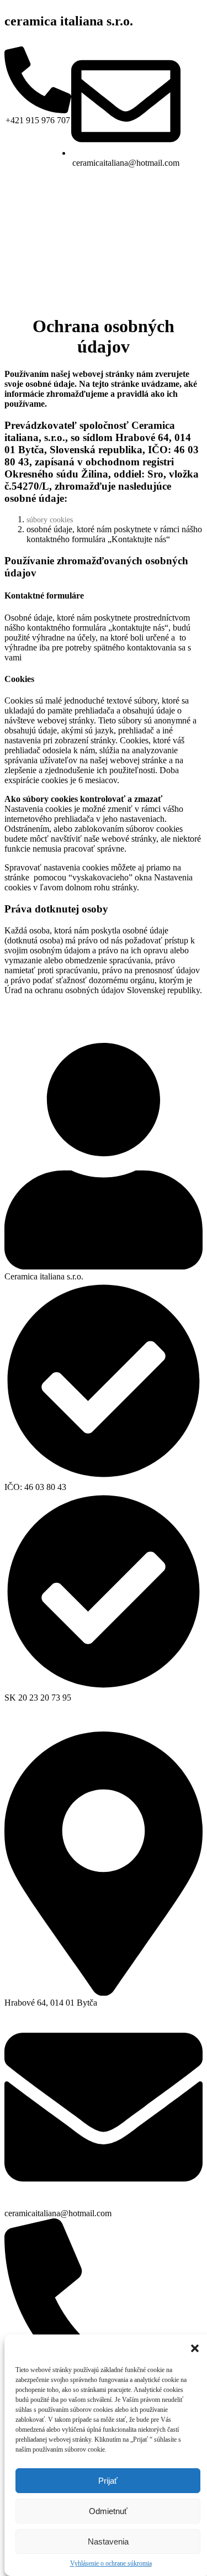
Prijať (108, 2481)
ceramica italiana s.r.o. (69, 21)
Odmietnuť (108, 2511)
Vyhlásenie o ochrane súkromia (111, 2563)
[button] (195, 2348)
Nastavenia (108, 2541)
